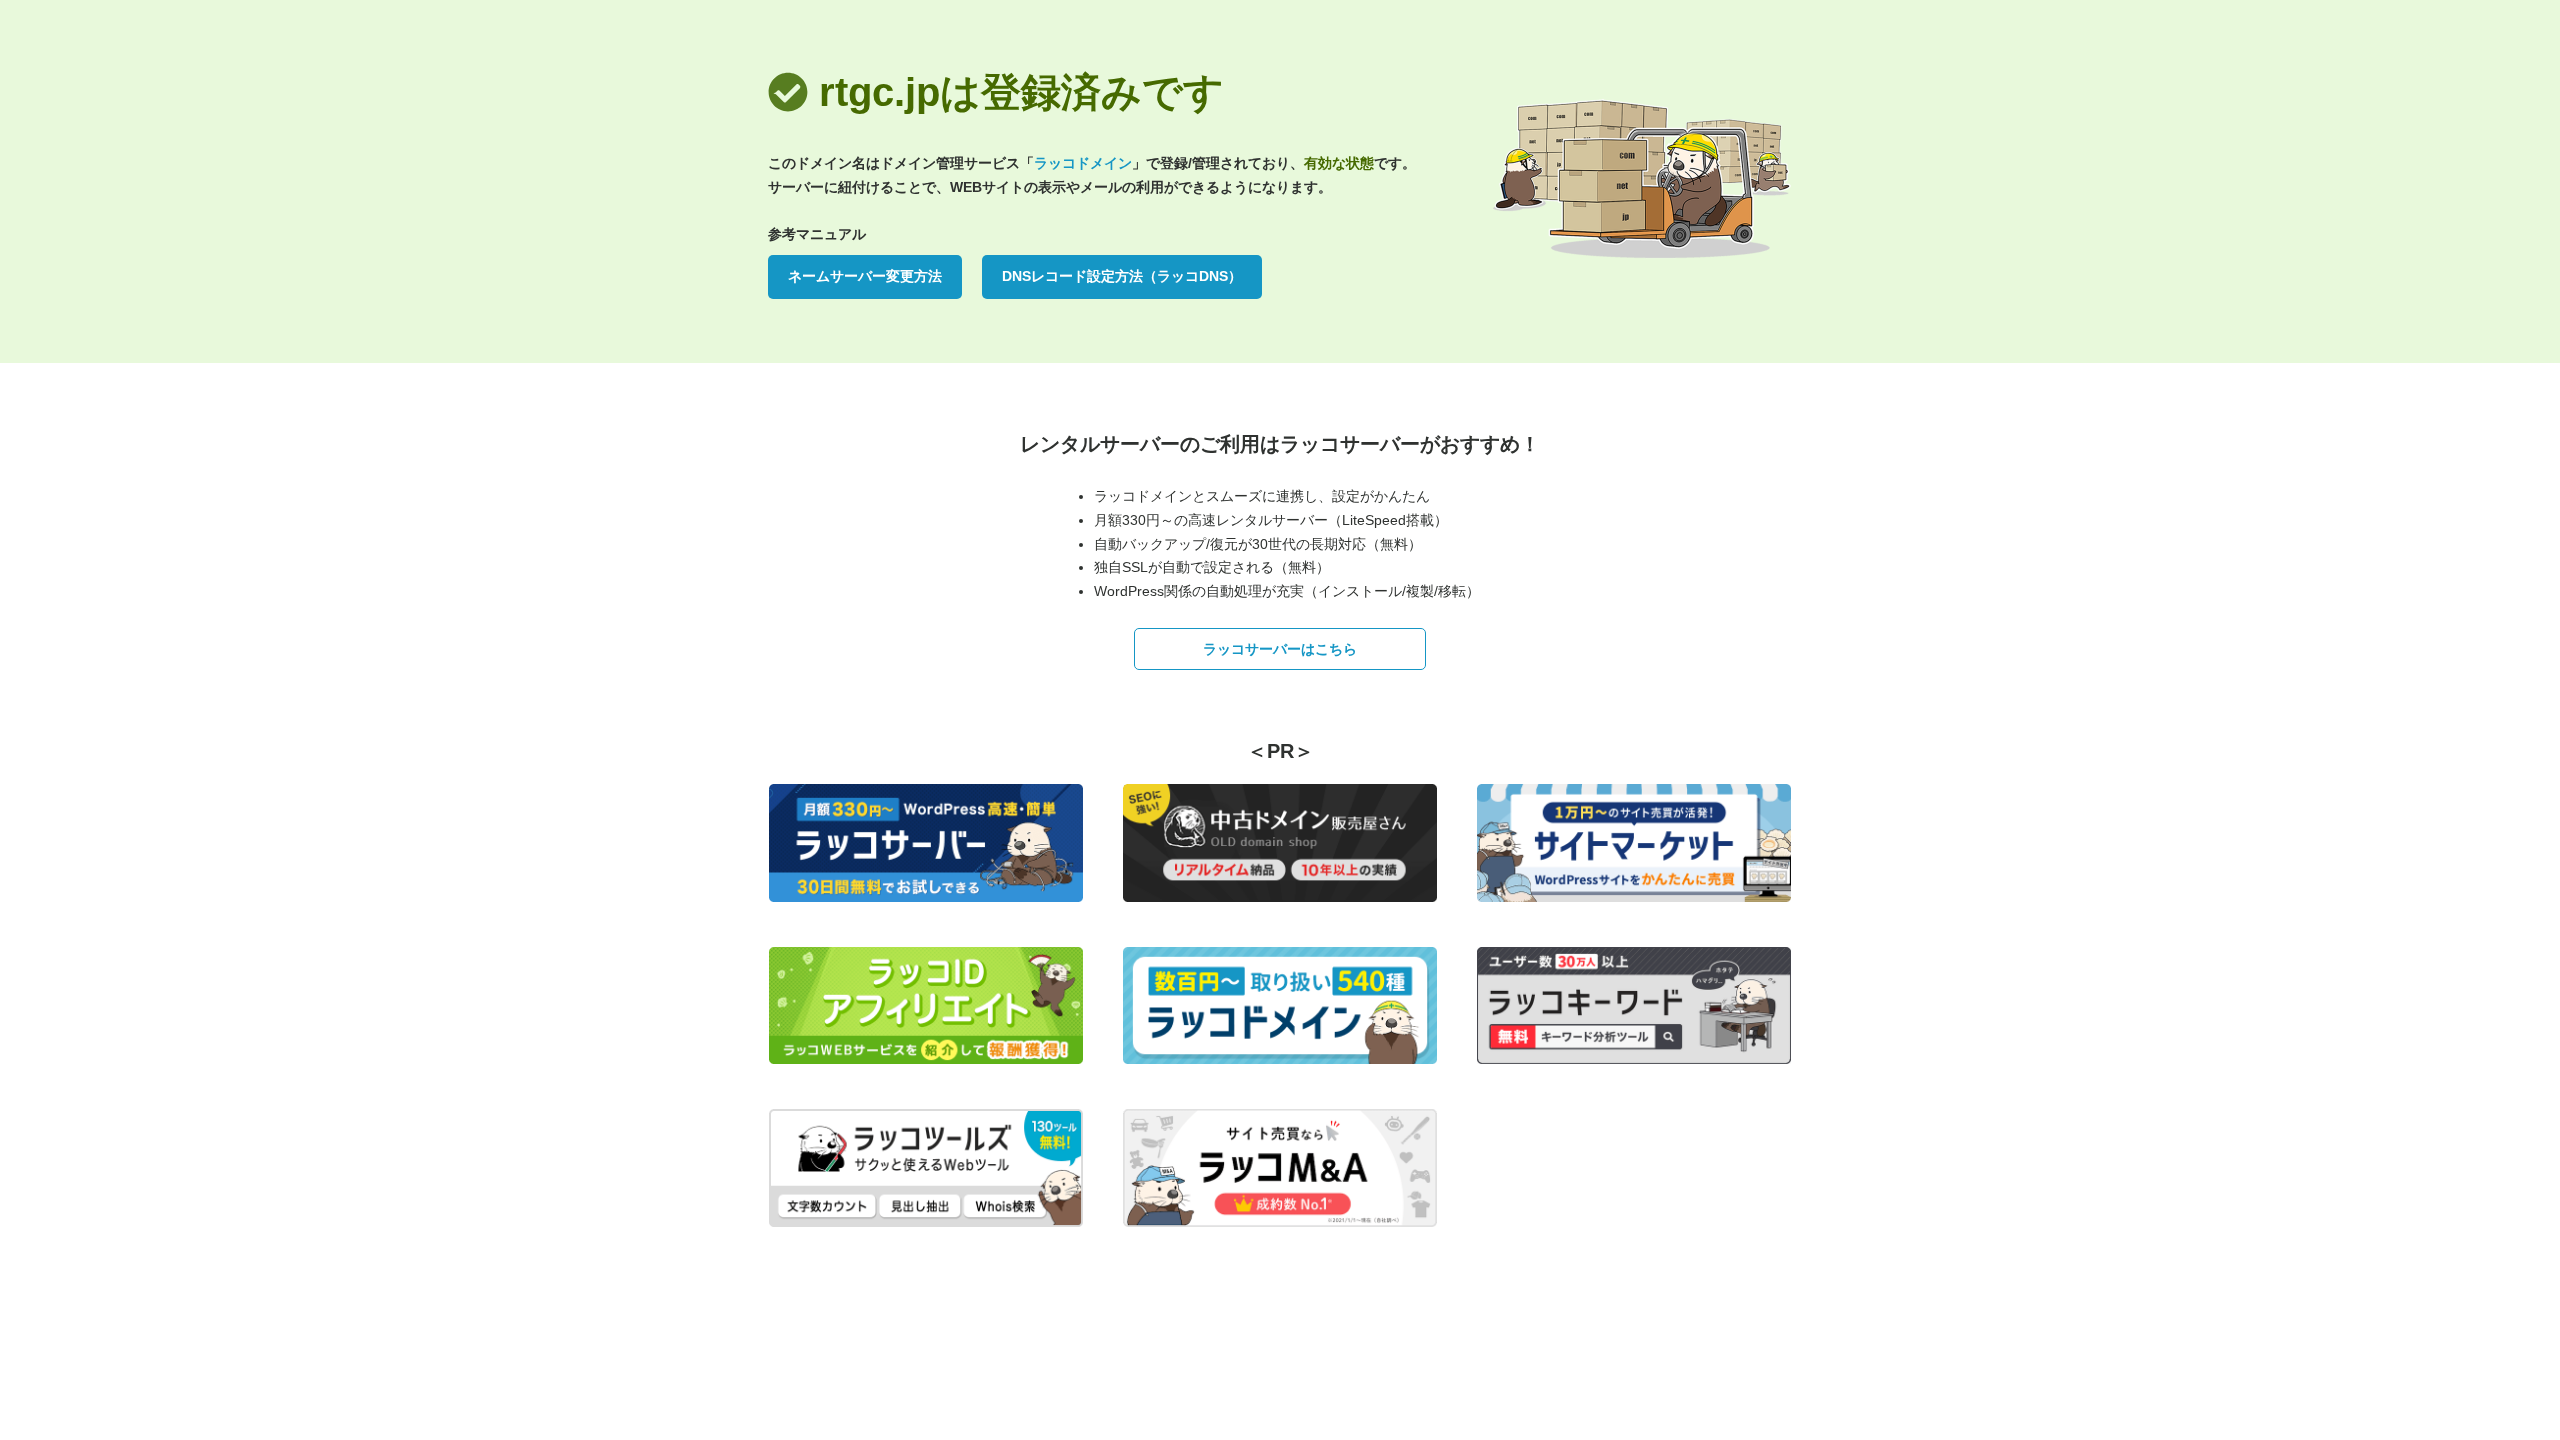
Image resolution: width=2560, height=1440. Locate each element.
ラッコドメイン (1083, 163)
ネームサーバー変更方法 (865, 276)
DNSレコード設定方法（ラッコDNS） (1122, 276)
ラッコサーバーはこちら (1280, 649)
